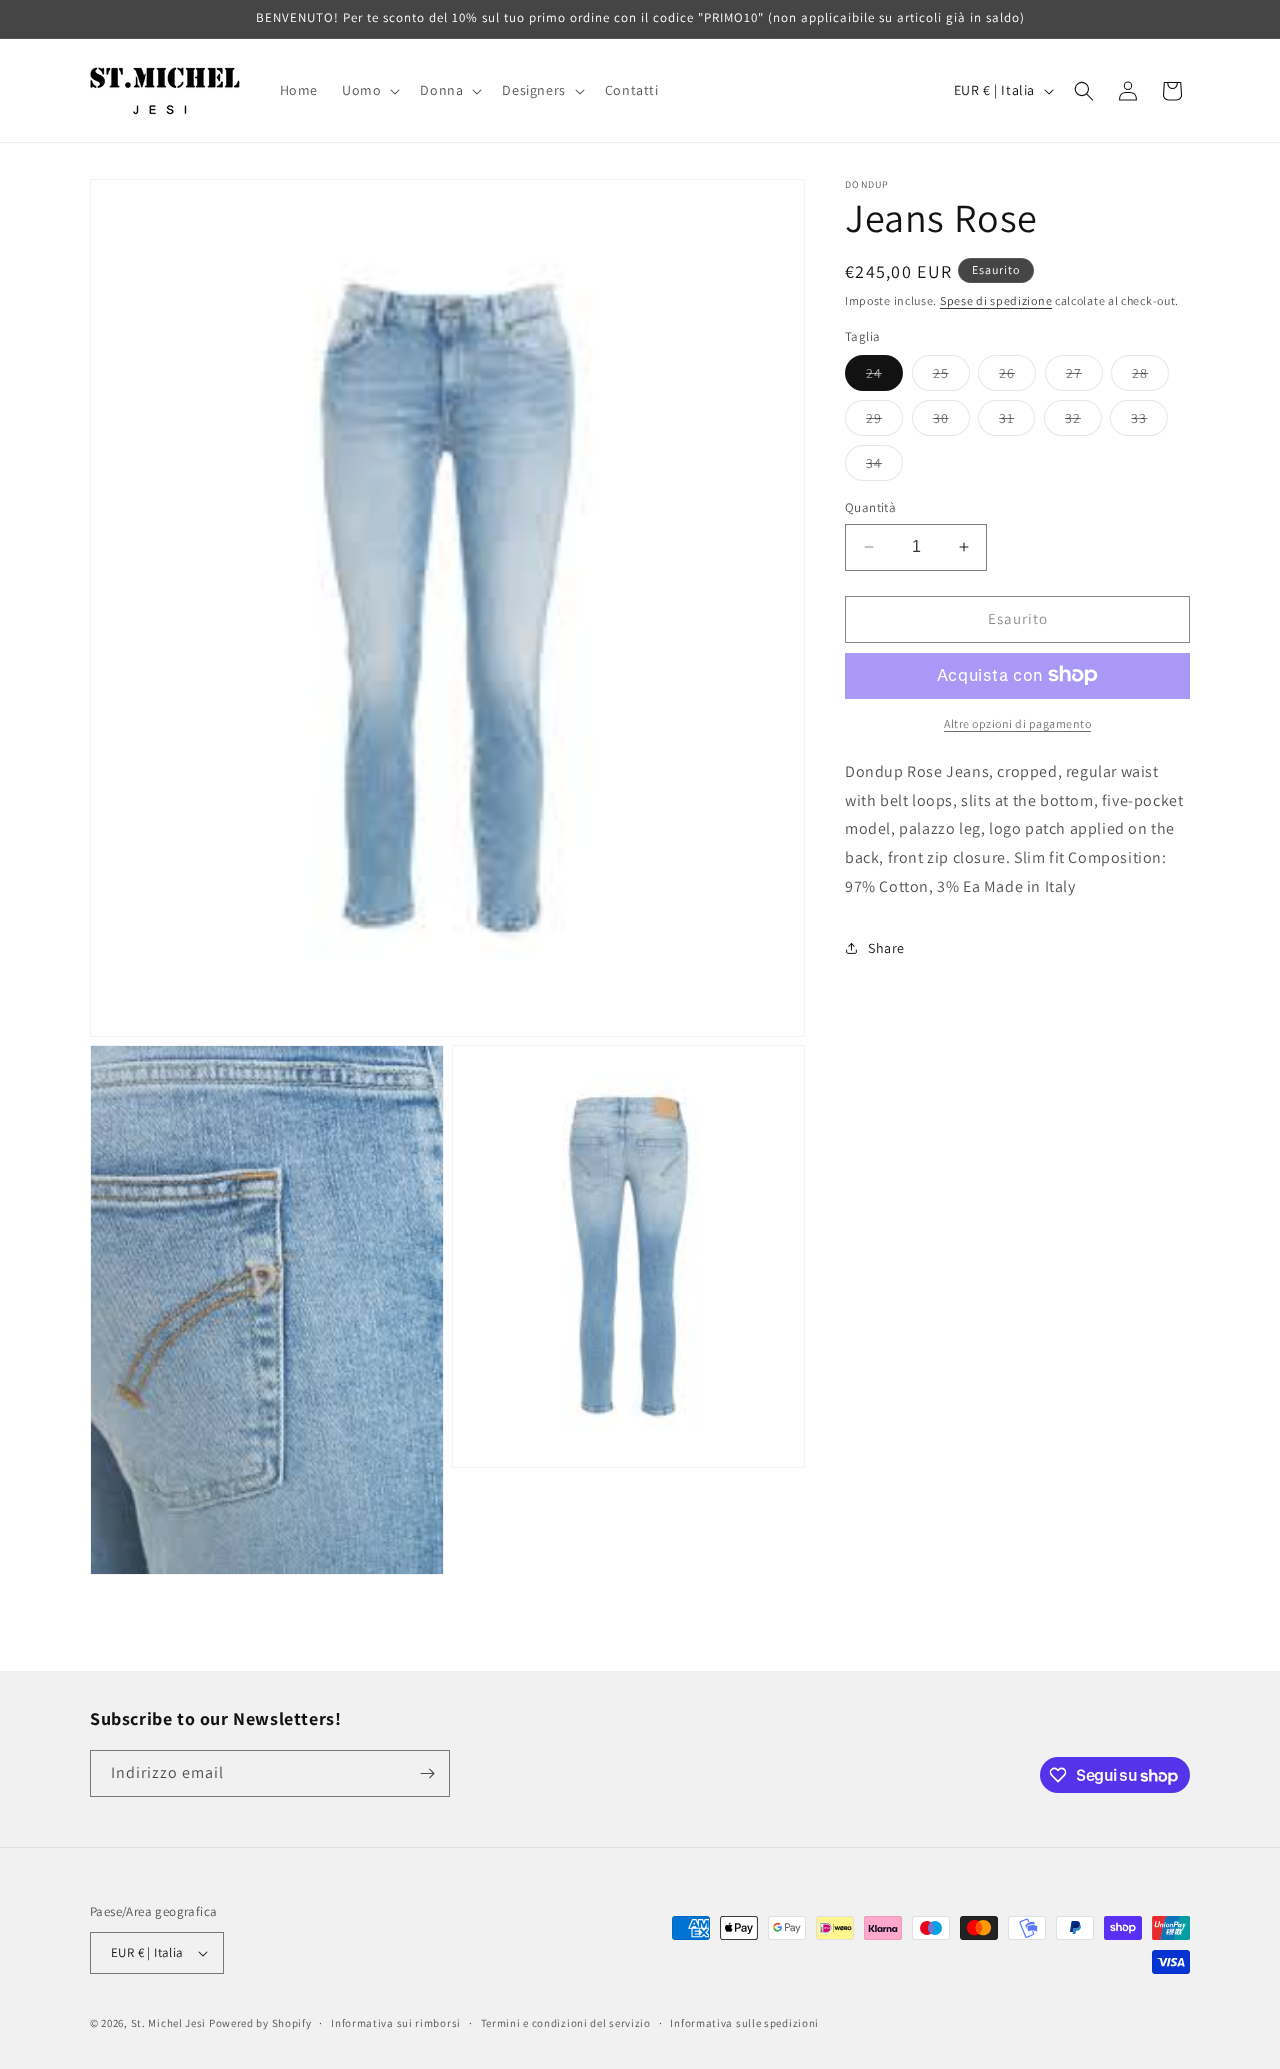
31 (1017, 422)
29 (884, 422)
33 (1149, 422)
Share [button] (886, 948)
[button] (369, 90)
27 (1084, 377)
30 (951, 422)
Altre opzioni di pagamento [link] (1017, 722)
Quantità (870, 507)
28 (1150, 377)
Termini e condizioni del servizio (566, 2023)
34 (884, 467)
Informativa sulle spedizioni (744, 2023)
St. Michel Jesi (169, 2023)
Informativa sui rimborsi (396, 2023)
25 (951, 377)
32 (1083, 422)
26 (1017, 377)
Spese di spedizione (996, 300)
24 (884, 377)
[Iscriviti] (427, 1773)
